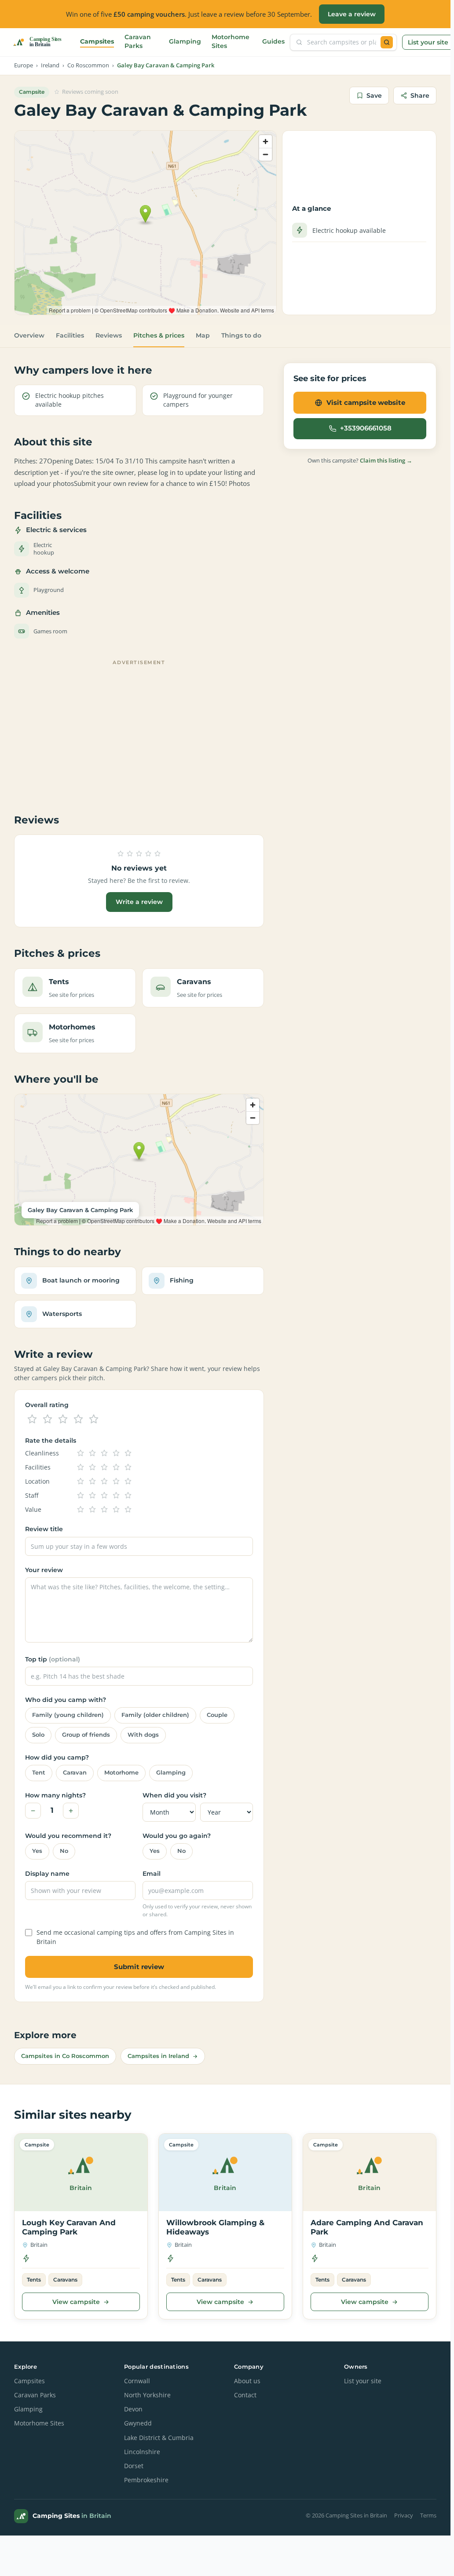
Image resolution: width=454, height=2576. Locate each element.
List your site (428, 42)
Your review (44, 1570)
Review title (44, 1529)
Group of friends (86, 1735)
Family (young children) (68, 1715)
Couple (217, 1715)
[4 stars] (78, 1419)
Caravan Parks (138, 41)
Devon (133, 2409)
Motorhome (121, 1773)
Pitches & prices (159, 335)
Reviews (109, 335)
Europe (24, 65)
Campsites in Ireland (158, 2056)
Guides (273, 41)
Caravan (75, 1773)
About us (247, 2381)
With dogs (143, 1735)
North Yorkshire (147, 2395)
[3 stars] (63, 1419)
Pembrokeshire (146, 2480)
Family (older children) (155, 1715)
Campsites (97, 41)
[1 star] (32, 1419)
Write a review (139, 902)
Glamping (185, 41)
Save (374, 96)
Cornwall (137, 2381)
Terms (428, 2515)
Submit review (139, 1967)
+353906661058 (366, 428)
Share (420, 96)
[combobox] (342, 42)
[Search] (387, 42)
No (64, 1851)
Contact (245, 2395)
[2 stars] (48, 1419)
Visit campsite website (366, 402)
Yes (37, 1851)
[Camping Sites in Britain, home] (41, 42)
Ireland (50, 65)
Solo (38, 1735)
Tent (39, 1773)
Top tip (53, 1659)
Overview (29, 335)
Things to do (241, 335)
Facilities (70, 335)
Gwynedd (138, 2423)
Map (203, 335)
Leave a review (352, 14)
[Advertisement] (139, 731)
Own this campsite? (360, 460)
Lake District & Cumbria (159, 2438)
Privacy (404, 2515)
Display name (47, 1874)
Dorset (134, 2466)
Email (152, 1874)
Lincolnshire (142, 2452)
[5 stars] (94, 1419)
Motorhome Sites (231, 41)
